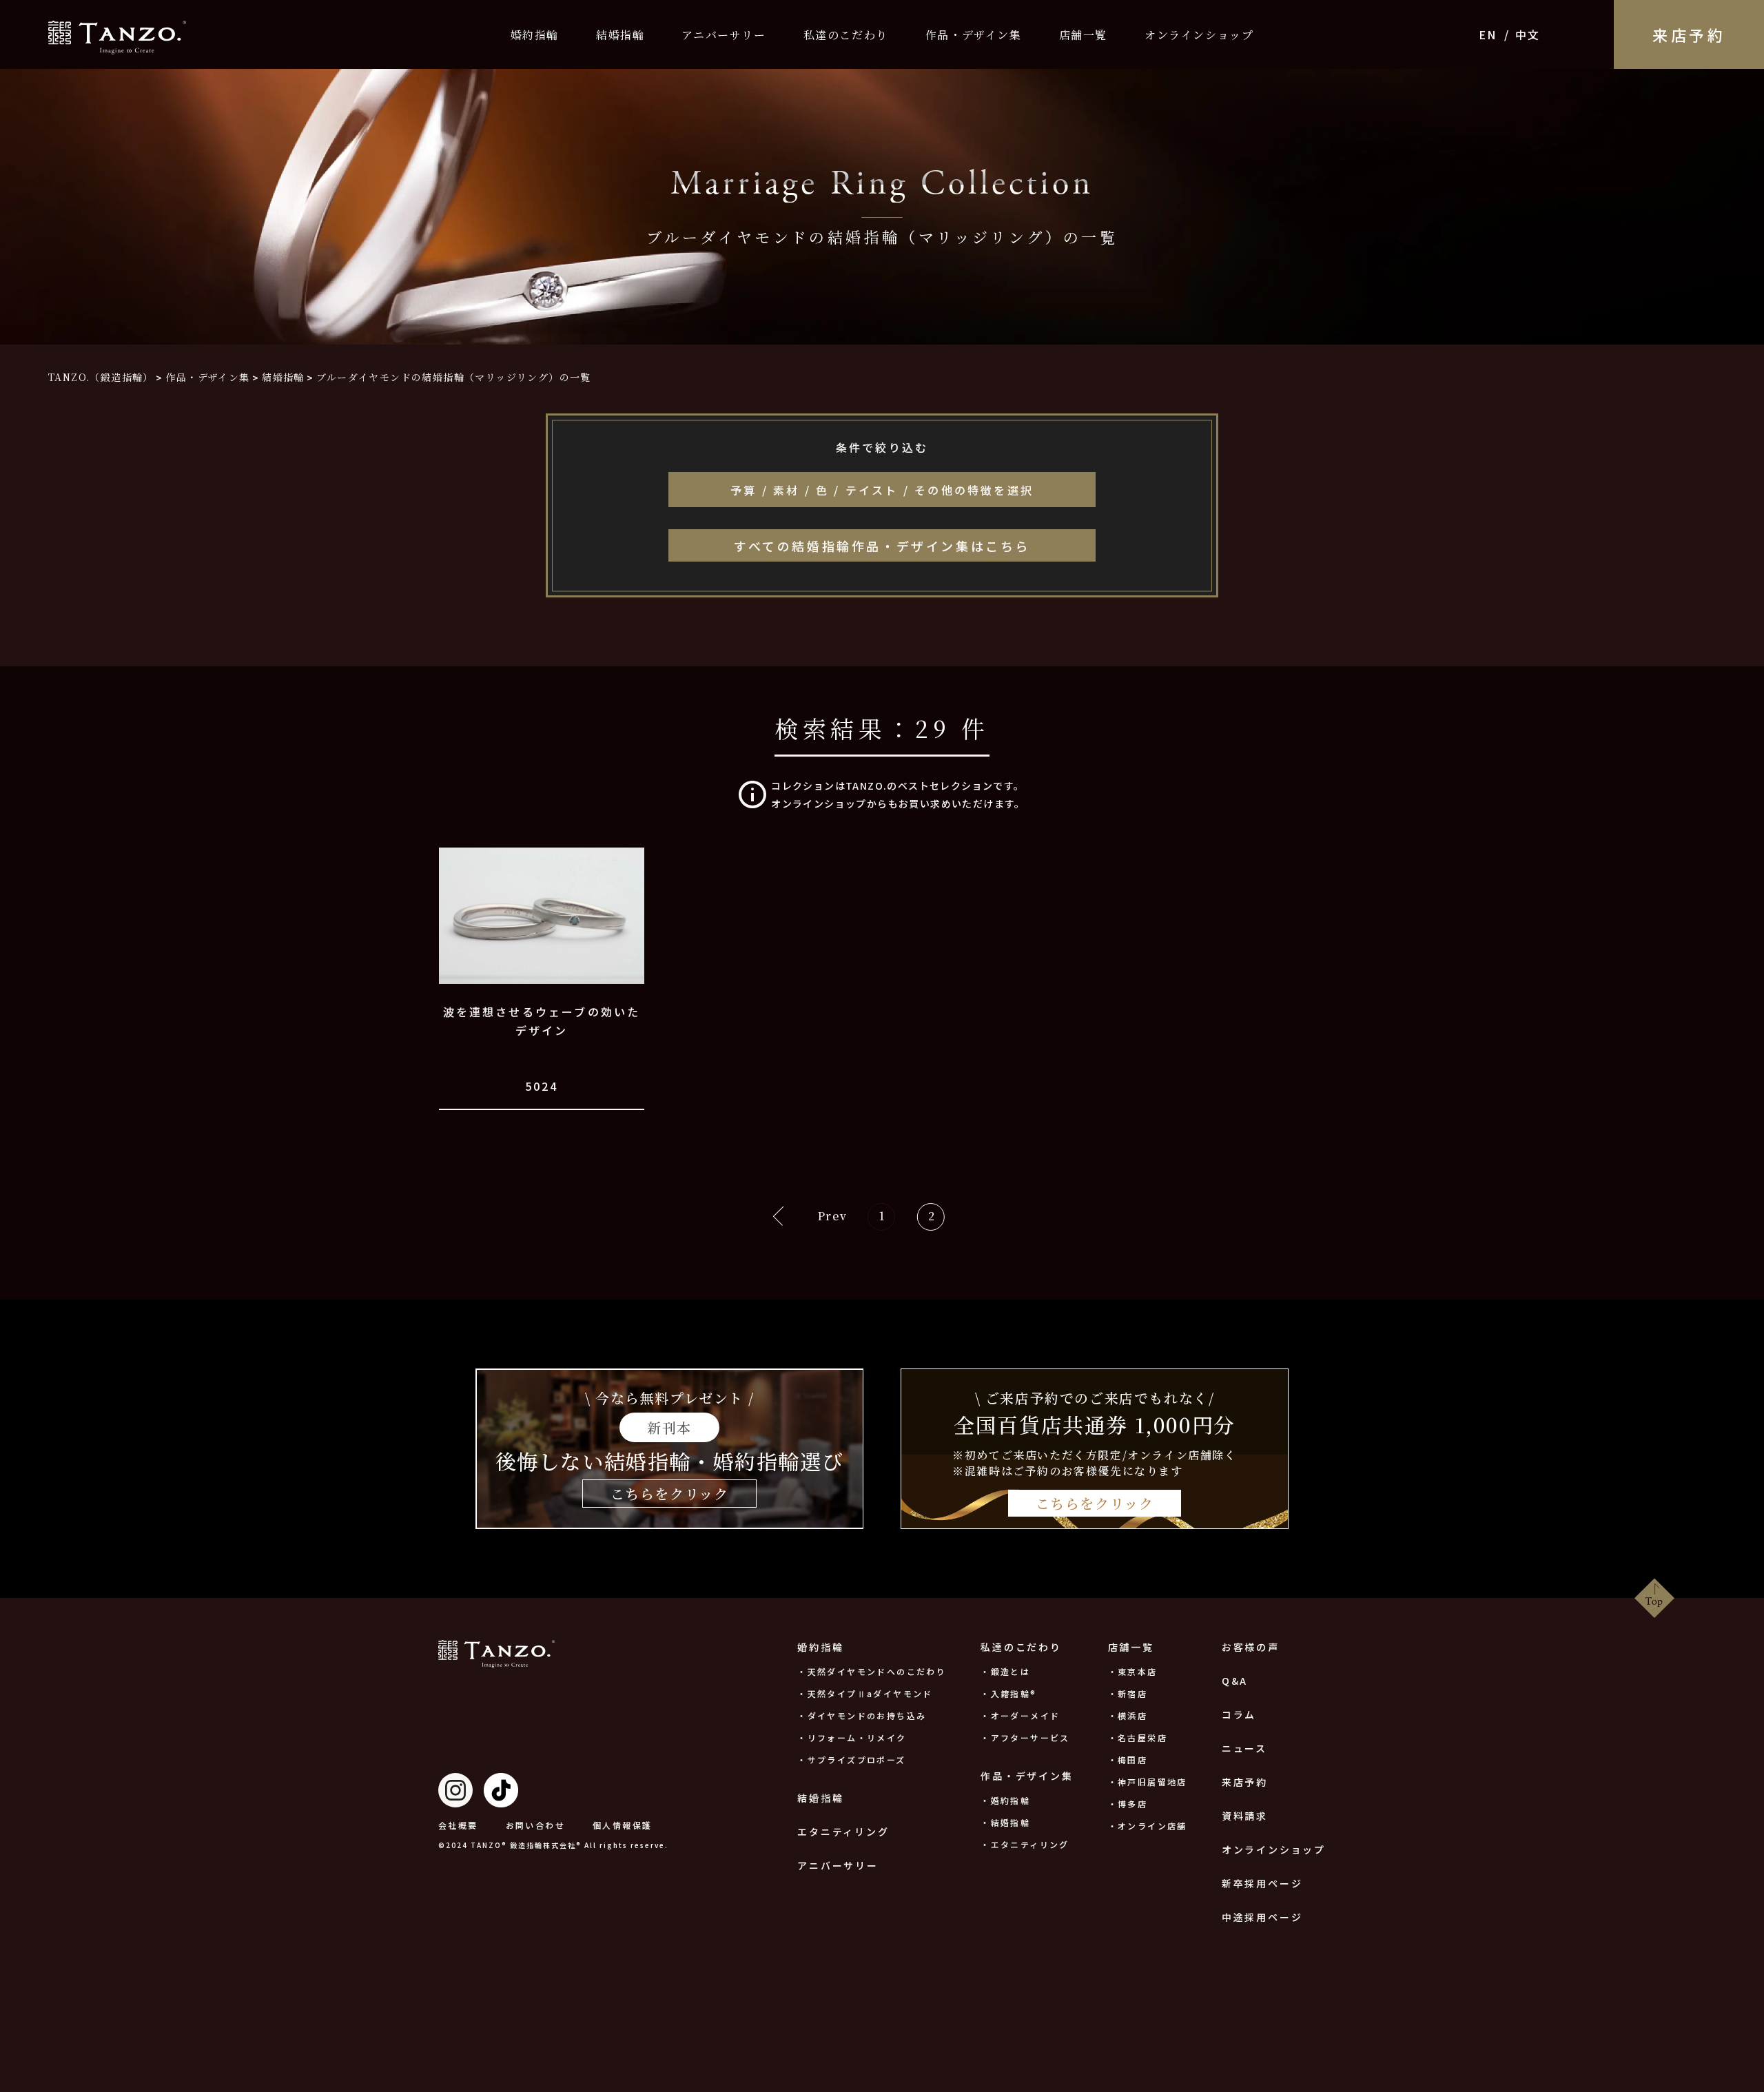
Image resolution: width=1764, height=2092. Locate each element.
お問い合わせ (535, 1825)
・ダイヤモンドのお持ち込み (862, 1715)
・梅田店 (1128, 1760)
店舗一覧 (1083, 35)
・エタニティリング (1025, 1844)
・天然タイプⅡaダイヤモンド (865, 1693)
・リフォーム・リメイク (852, 1737)
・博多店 (1128, 1804)
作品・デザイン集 (974, 35)
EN (1487, 34)
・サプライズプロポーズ (851, 1760)
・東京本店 (1133, 1671)
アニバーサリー (724, 35)
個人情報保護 (622, 1825)
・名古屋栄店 (1138, 1737)
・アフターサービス (1025, 1737)
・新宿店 (1128, 1693)
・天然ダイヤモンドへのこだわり (872, 1671)
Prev (832, 1216)
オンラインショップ (1199, 35)
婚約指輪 (535, 35)
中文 (1527, 34)
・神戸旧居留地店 (1148, 1782)
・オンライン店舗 (1148, 1826)
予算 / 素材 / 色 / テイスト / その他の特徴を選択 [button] (882, 490)
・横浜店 (1128, 1715)
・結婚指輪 (1005, 1822)
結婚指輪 (620, 35)
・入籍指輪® (1008, 1693)
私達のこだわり (846, 35)
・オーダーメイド (1020, 1715)
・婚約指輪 (1005, 1800)
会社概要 (458, 1825)
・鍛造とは (1005, 1671)
